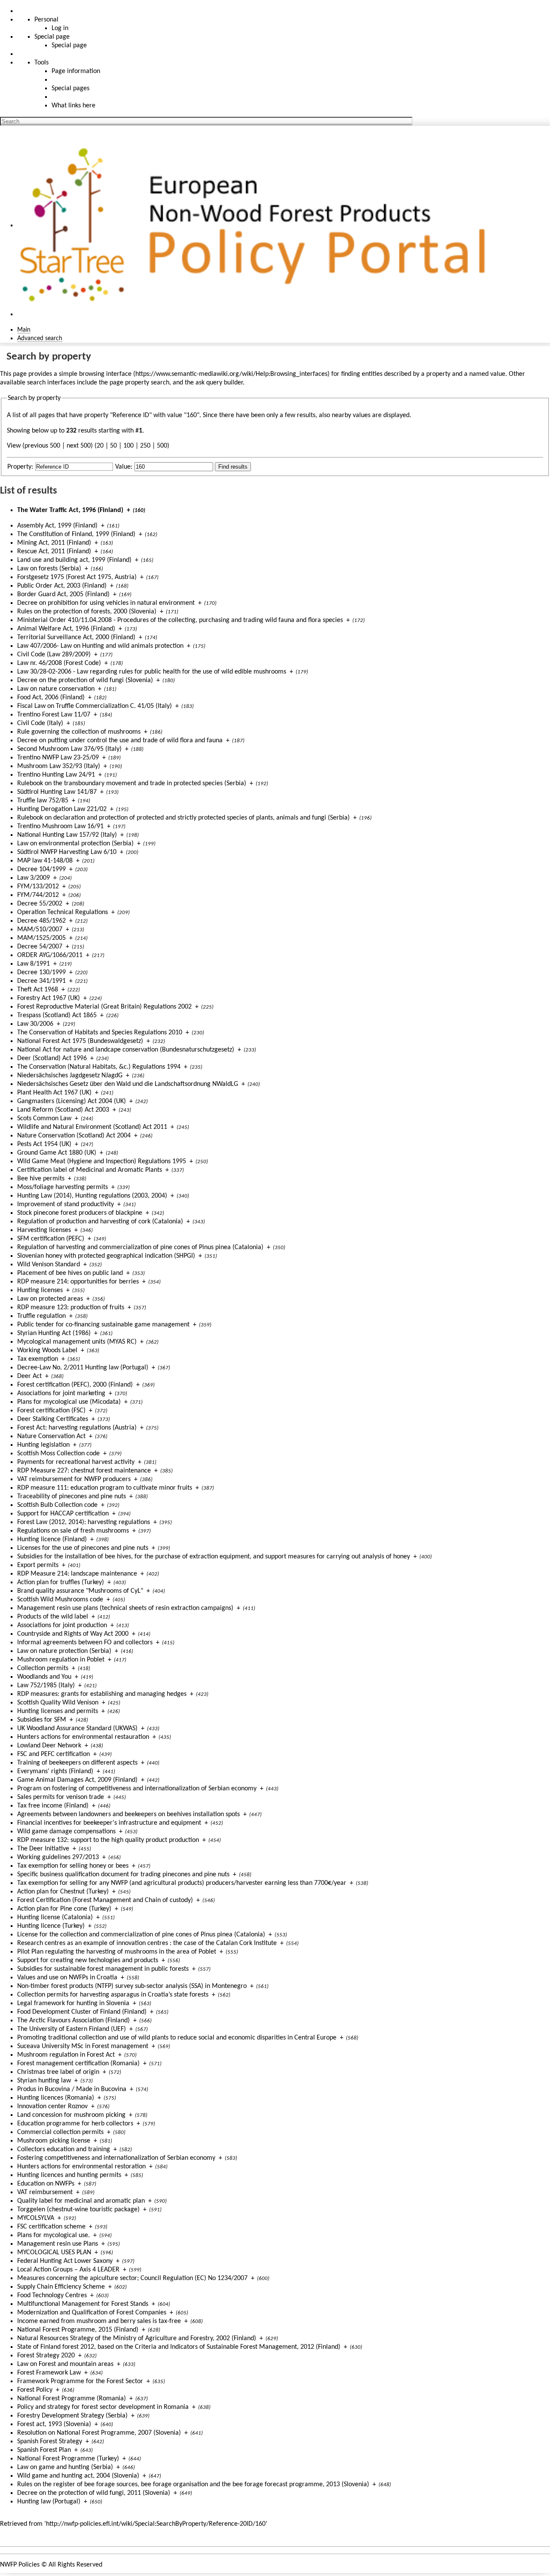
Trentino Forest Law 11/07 (54, 715)
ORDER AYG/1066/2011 (50, 955)
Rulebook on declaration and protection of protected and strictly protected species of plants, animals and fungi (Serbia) (183, 818)
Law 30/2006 (35, 1024)
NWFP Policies (20, 2565)
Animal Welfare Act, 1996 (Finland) (66, 629)
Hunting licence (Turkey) (51, 1926)
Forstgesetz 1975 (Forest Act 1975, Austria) (77, 577)
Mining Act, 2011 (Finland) (54, 543)
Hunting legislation (43, 1445)
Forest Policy (35, 2390)
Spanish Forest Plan (44, 2450)
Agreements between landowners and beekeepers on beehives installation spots (128, 1814)
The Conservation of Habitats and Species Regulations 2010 (100, 1033)
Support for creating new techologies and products (88, 1960)
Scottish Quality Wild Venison (58, 1703)
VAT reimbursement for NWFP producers (74, 1479)
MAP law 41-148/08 (45, 861)
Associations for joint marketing (61, 1393)
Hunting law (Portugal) (49, 2502)
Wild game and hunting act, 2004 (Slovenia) (78, 2476)
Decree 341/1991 (41, 981)
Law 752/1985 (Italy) (46, 1686)
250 (145, 446)
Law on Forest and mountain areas (65, 2364)
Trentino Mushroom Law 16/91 (60, 826)
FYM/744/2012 (38, 895)
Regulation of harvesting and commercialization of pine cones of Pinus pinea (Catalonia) (140, 1247)
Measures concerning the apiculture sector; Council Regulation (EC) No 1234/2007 (132, 2278)
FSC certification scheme (51, 2227)
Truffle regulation (41, 1316)
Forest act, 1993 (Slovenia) (54, 2424)
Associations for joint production (62, 1625)
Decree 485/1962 (41, 921)
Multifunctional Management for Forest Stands (83, 2304)
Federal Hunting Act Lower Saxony (65, 2261)
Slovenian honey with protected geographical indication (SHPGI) (106, 1256)
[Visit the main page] (257, 226)
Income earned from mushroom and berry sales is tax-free (99, 2321)
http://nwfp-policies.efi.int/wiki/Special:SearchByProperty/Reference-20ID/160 (156, 2524)
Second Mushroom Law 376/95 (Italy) (69, 749)
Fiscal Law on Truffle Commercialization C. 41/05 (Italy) (95, 706)
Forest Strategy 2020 (46, 2356)
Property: (20, 467)
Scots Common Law (44, 1119)
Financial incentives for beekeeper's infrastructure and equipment (109, 1823)
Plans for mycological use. (53, 2235)
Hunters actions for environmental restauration (83, 1737)
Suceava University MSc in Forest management (83, 2046)
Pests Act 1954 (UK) (44, 1144)
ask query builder (219, 383)
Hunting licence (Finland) (52, 1540)
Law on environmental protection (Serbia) (75, 844)
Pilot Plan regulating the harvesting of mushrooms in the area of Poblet (117, 1952)
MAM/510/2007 (40, 930)
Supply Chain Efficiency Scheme (61, 2287)
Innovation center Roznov (52, 2107)
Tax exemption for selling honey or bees (73, 1866)
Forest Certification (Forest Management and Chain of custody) (105, 1900)
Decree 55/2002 (40, 904)
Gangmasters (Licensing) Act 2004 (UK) (72, 1101)
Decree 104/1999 (41, 869)
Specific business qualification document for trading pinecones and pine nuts (123, 1875)
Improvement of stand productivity (66, 1204)
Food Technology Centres (52, 2296)
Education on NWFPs (46, 2184)
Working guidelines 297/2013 (58, 1857)
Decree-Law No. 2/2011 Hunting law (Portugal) (83, 1368)
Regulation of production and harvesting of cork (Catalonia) (100, 1222)
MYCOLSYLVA (36, 2218)
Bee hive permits (41, 1179)
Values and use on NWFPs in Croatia (67, 1978)
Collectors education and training (64, 2149)
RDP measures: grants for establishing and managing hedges (102, 1694)
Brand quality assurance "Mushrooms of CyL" (80, 1591)
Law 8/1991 (34, 964)
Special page (69, 46)
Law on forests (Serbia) (49, 569)
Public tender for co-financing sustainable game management (103, 1325)
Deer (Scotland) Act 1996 (52, 1058)
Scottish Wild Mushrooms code (60, 1600)
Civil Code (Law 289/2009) (54, 655)
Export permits (38, 1565)
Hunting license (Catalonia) (55, 1918)
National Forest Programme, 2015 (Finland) (78, 2330)
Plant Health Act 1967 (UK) (54, 1093)
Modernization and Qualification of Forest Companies (92, 2313)
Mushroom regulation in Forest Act (66, 2055)
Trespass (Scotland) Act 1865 (57, 1015)
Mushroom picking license (54, 2141)
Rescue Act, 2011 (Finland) (54, 552)
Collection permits (43, 1668)
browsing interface (105, 374)
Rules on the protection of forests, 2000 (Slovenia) (87, 612)
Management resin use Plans (58, 2244)
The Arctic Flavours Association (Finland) (73, 2021)
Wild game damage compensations (66, 1832)
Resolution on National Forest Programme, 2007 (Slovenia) (99, 2433)
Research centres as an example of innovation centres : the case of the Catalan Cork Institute (147, 1943)
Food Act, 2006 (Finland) (51, 698)
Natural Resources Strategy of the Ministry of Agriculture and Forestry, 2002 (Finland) (137, 2338)
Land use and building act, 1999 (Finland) (74, 560)
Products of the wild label (53, 1617)
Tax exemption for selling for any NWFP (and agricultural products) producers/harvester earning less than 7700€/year (182, 1883)
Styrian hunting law (44, 2081)
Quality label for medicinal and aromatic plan (81, 2201)
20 (100, 446)
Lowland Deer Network (49, 1746)
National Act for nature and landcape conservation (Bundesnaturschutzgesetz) (126, 1050)
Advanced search (40, 338)
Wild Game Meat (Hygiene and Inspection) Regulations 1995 (102, 1161)
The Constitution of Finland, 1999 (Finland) (76, 534)
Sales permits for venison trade (61, 1797)
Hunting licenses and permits (58, 1711)
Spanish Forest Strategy (50, 2442)
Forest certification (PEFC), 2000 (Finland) (75, 1385)
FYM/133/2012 (38, 887)
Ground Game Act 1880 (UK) (57, 1153)
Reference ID (131, 415)
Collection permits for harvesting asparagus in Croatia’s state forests (113, 1995)
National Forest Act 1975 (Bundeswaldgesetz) (80, 1041)
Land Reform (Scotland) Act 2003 (63, 1110)
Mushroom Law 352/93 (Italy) (59, 766)
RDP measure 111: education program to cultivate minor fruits (105, 1488)
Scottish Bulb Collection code (57, 1505)
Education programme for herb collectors (75, 2124)
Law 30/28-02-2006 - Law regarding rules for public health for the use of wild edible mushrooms (152, 672)
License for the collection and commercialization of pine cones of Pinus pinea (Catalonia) (141, 1935)
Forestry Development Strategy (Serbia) (72, 2416)
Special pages (70, 88)
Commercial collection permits (60, 2132)
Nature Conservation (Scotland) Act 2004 (74, 1136)
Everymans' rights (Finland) (55, 1771)
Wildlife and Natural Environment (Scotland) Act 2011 (92, 1127)
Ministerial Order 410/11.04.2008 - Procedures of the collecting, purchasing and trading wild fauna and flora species (180, 620)
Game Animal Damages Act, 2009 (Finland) (77, 1780)
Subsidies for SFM (42, 1720)
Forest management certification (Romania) (78, 2064)
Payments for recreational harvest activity (76, 1462)
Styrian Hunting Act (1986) (54, 1333)
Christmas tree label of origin (58, 2072)
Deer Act (29, 1376)
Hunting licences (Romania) (56, 2098)
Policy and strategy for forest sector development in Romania (103, 2407)
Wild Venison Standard (49, 1265)
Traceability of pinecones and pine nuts (72, 1497)
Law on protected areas (50, 1299)
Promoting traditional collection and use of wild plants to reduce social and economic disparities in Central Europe (177, 2038)
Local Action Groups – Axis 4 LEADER (68, 2270)
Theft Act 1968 (38, 990)
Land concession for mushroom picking (71, 2115)
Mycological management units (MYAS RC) (77, 1342)
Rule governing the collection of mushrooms (79, 732)
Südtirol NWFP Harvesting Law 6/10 (67, 852)
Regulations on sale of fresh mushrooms (73, 1531)
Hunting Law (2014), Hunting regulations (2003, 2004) (92, 1196)
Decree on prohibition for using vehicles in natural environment (106, 603)
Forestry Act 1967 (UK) (49, 998)
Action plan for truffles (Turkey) (61, 1582)
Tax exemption (38, 1359)
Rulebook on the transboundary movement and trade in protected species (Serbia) (132, 783)
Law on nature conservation (56, 689)
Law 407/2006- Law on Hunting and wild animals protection (100, 646)
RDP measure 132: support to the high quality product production (108, 1840)
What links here (73, 106)
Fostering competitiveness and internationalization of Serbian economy (116, 2158)
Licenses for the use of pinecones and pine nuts (83, 1548)
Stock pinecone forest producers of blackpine (80, 1213)
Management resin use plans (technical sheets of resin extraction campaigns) (125, 1608)
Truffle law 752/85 (43, 801)
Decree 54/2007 (40, 947)
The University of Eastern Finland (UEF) (72, 2029)
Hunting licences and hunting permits (69, 2175)
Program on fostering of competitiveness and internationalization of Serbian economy (137, 1789)
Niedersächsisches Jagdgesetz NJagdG (70, 1076)
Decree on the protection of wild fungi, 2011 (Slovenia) (94, 2493)
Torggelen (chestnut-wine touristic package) (78, 2210)
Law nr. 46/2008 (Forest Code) (59, 663)
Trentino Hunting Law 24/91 (56, 775)
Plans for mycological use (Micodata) (69, 1402)
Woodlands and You (44, 1677)
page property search (139, 383)
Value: (124, 467)
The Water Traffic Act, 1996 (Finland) (70, 510)
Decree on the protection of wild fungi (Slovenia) (85, 680)
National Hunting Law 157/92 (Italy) (67, 835)
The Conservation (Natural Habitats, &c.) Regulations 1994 (99, 1067)
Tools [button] (41, 63)
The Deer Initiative (43, 1849)
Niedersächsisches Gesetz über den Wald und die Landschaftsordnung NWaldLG (128, 1084)
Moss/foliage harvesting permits (63, 1187)
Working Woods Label (47, 1350)
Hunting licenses (40, 1290)
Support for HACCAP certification (63, 1514)
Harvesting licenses (44, 1230)
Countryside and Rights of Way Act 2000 (73, 1634)
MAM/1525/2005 (41, 938)
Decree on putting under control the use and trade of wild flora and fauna (120, 741)
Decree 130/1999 (41, 972)
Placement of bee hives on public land (70, 1273)
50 (113, 446)
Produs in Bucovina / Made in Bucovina (72, 2089)
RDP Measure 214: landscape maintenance (77, 1574)
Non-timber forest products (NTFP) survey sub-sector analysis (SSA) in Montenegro (132, 1986)
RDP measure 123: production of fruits (71, 1308)
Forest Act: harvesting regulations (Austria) (77, 1428)
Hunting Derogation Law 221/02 (62, 809)
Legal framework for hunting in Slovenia (73, 2003)
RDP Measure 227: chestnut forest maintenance (84, 1471)
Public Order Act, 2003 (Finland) (62, 586)
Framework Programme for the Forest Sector (80, 2381)
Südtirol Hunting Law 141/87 (57, 792)
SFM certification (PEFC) (51, 1239)
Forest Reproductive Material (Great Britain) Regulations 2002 (104, 1007)
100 (128, 446)
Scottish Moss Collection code (58, 1454)
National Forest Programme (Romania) (72, 2399)
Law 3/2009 (34, 878)
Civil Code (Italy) (40, 723)
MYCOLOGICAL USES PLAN (54, 2253)
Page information (76, 71)
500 (162, 446)
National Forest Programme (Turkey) (68, 2459)
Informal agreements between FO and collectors (85, 1643)
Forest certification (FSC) (51, 1411)
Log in (60, 28)
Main (24, 330)
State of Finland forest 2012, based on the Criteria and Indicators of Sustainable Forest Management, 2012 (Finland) (179, 2347)
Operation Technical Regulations (63, 912)
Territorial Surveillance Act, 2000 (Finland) (76, 637)
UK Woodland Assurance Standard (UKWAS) (77, 1729)
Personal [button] (46, 20)
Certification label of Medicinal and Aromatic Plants (90, 1170)
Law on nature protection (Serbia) (64, 1651)
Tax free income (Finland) (53, 1806)
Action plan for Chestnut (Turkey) (63, 1892)
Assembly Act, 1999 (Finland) (57, 526)
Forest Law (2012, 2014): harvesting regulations (84, 1522)
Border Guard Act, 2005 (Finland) (63, 594)
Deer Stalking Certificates (53, 1419)
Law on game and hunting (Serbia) (65, 2467)
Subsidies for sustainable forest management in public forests (103, 1969)
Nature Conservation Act (51, 1436)
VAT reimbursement (45, 2192)
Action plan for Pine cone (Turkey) (64, 1909)
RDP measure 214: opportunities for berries (78, 1282)
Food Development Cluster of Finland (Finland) (82, 2012)
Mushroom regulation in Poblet (61, 1660)
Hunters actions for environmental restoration (81, 2167)
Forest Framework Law (49, 2373)
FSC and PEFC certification (53, 1754)
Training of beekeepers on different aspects (77, 1763)
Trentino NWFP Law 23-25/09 (58, 758)
